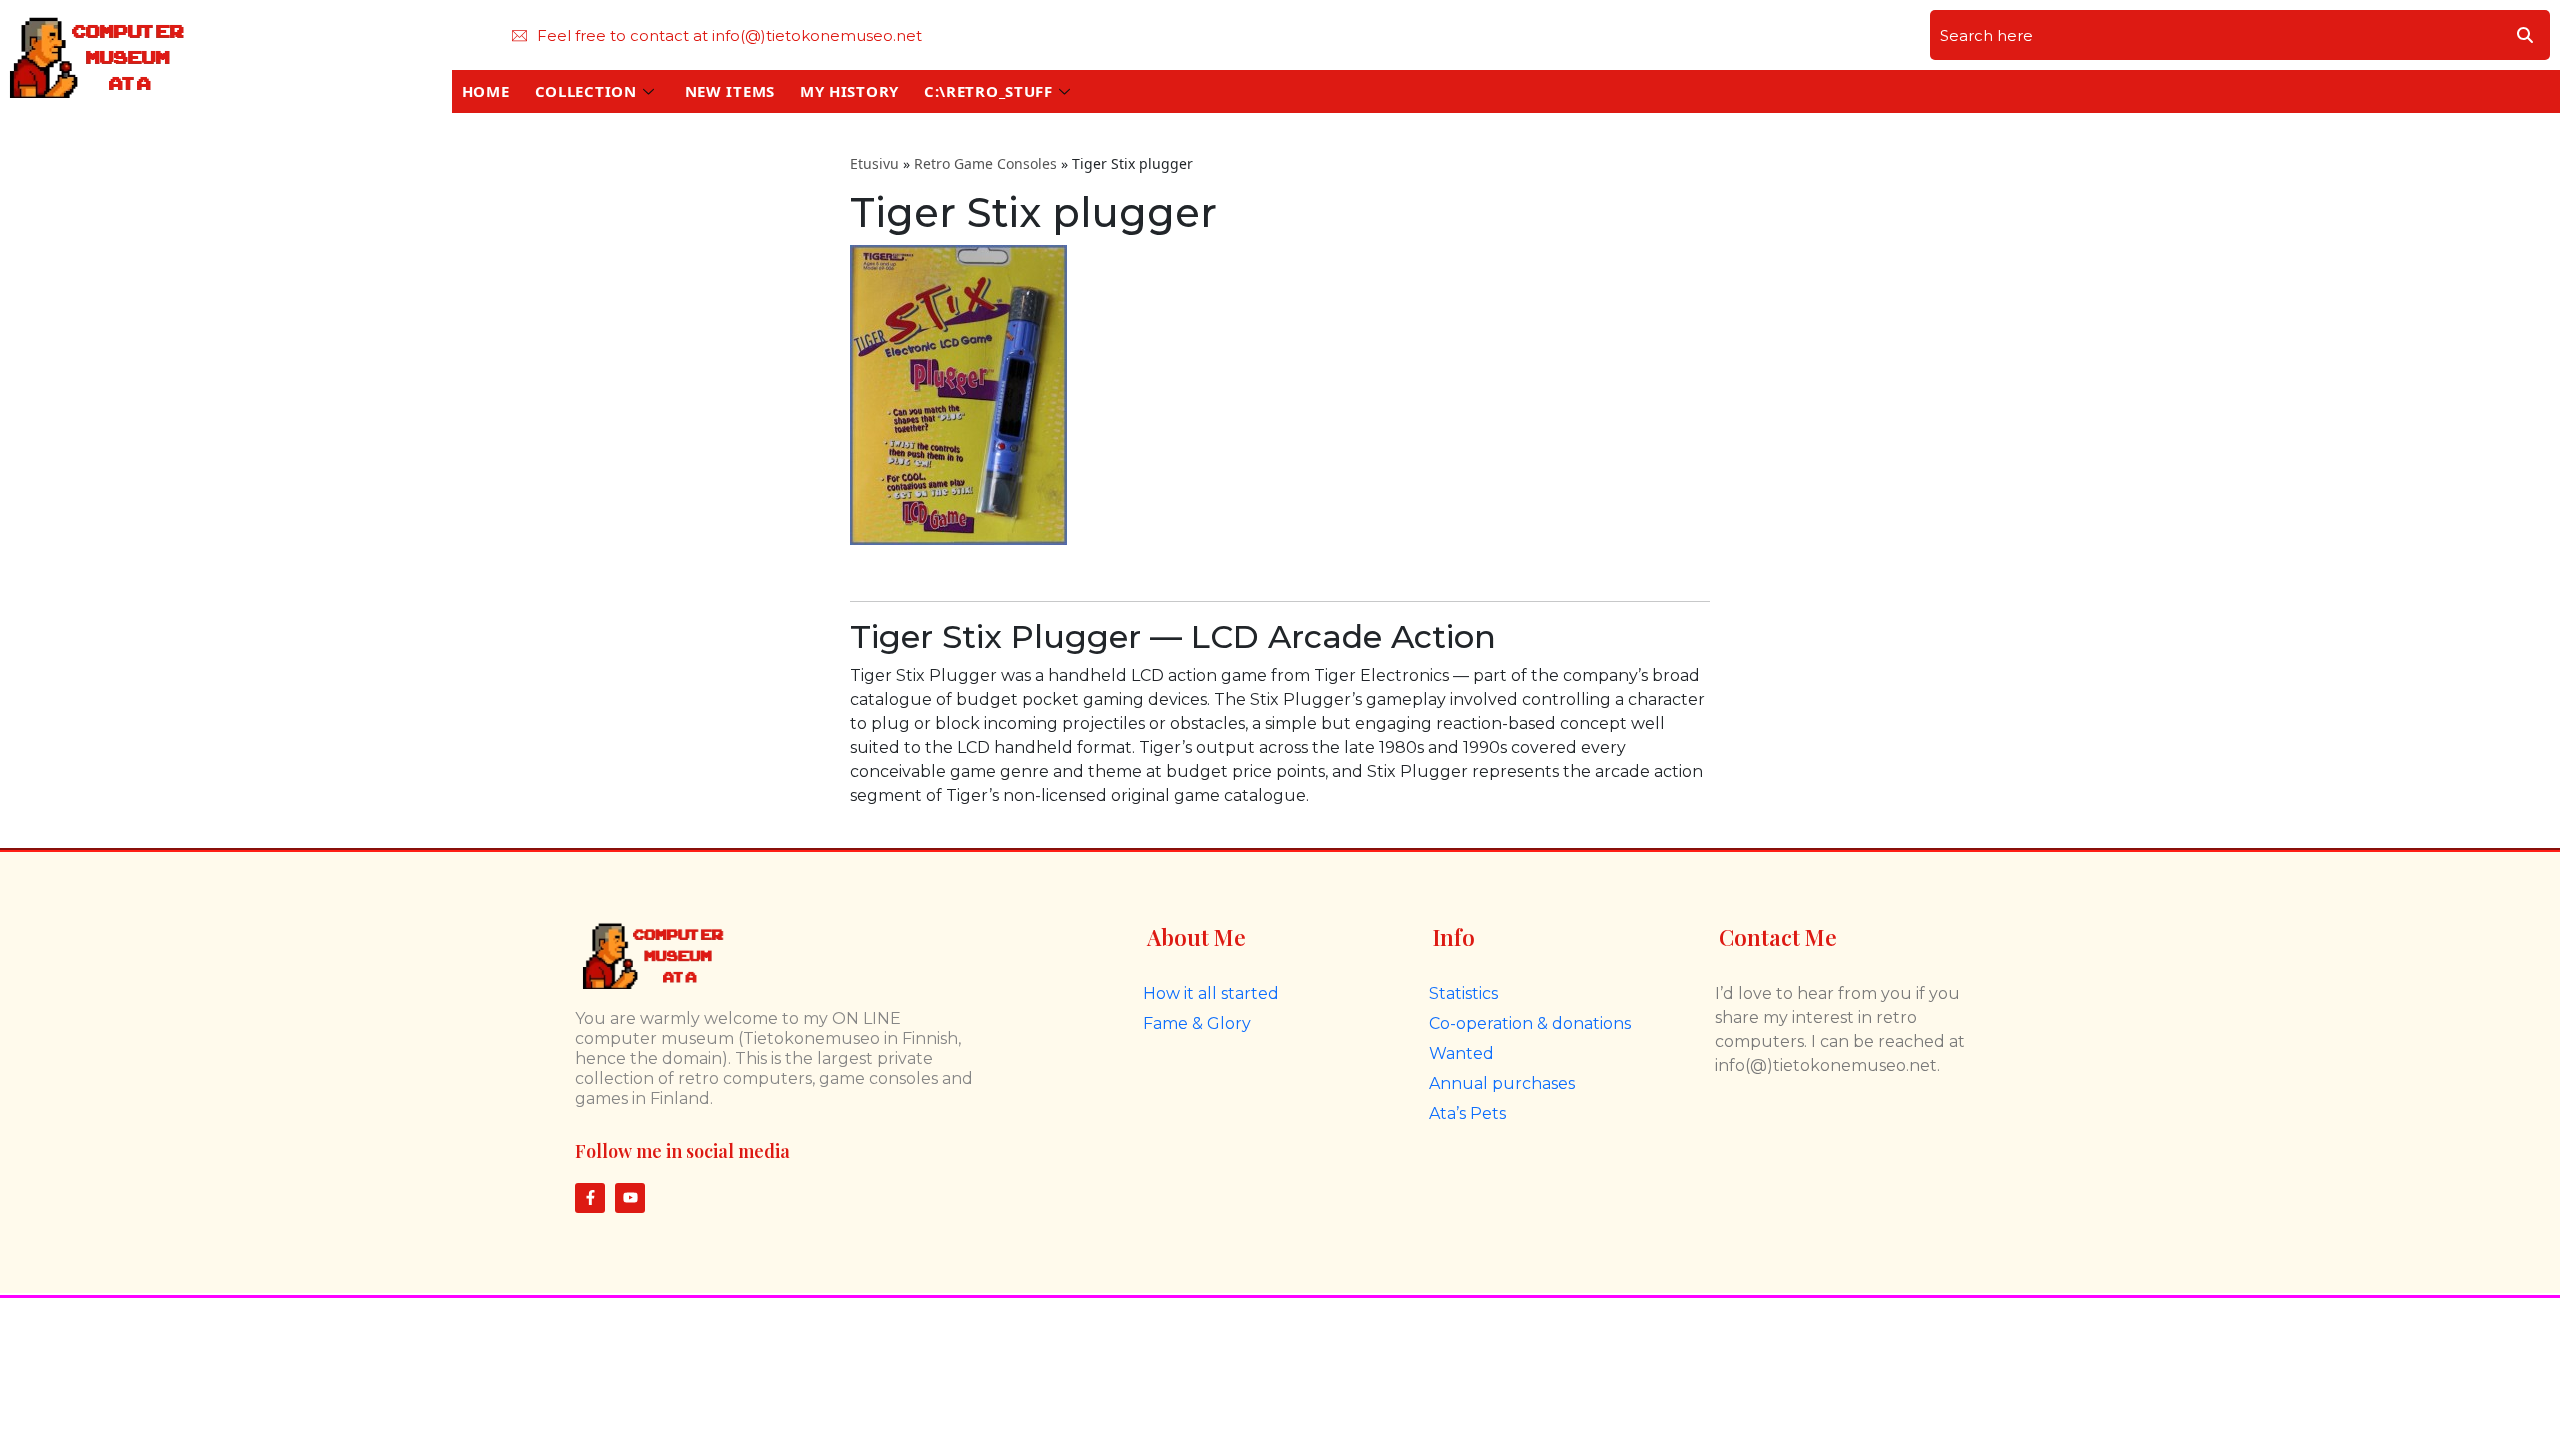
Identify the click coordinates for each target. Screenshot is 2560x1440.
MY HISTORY (849, 91)
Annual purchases (1502, 1083)
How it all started (1211, 993)
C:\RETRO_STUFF (988, 91)
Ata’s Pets (1467, 1113)
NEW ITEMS (730, 91)
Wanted (1461, 1053)
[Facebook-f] (590, 1198)
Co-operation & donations (1530, 1023)
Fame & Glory (1197, 1023)
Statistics (1463, 993)
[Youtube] (630, 1198)
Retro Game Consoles (985, 163)
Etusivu (874, 163)
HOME (486, 91)
